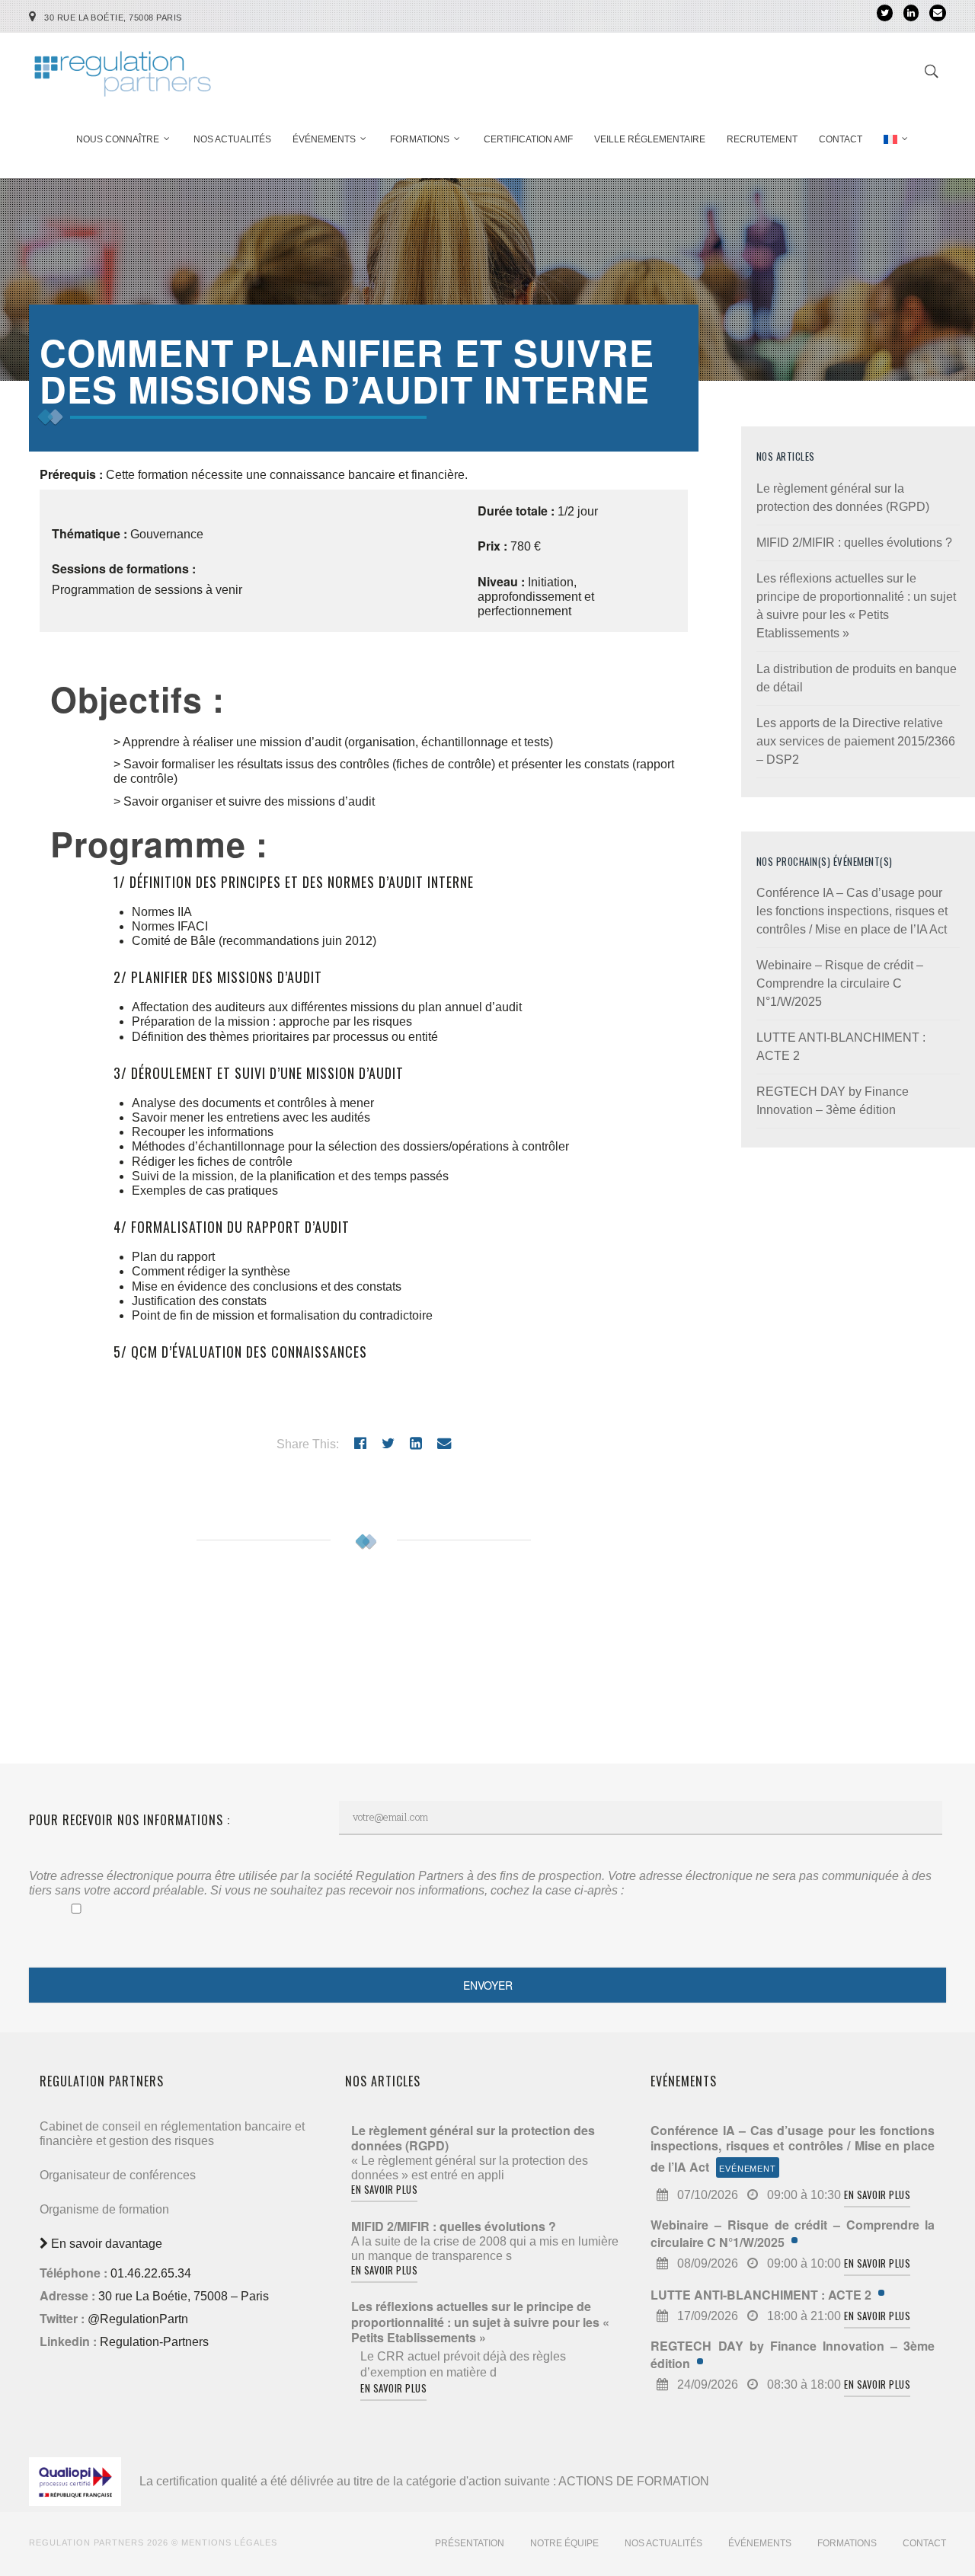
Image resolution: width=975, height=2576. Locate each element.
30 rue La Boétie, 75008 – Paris (184, 2296)
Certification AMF (528, 139)
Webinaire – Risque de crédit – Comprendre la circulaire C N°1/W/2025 (840, 983)
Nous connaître (118, 139)
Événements (324, 139)
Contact (841, 139)
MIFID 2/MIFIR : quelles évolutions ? (854, 543)
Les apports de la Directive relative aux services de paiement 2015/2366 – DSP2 (856, 741)
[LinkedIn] (911, 13)
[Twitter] (885, 13)
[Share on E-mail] (444, 1443)
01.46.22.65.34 (151, 2273)
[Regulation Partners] (122, 67)
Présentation (470, 2543)
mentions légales (229, 2542)
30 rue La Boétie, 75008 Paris (113, 18)
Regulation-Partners (154, 2342)
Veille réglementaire (650, 139)
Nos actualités (232, 139)
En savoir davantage (105, 2244)
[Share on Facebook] (360, 1443)
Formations (420, 139)
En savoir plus (384, 2189)
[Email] (938, 13)
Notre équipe (564, 2543)
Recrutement (762, 139)
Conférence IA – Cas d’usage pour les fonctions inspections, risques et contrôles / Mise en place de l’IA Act (852, 911)
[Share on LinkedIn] (416, 1443)
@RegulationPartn (138, 2319)
